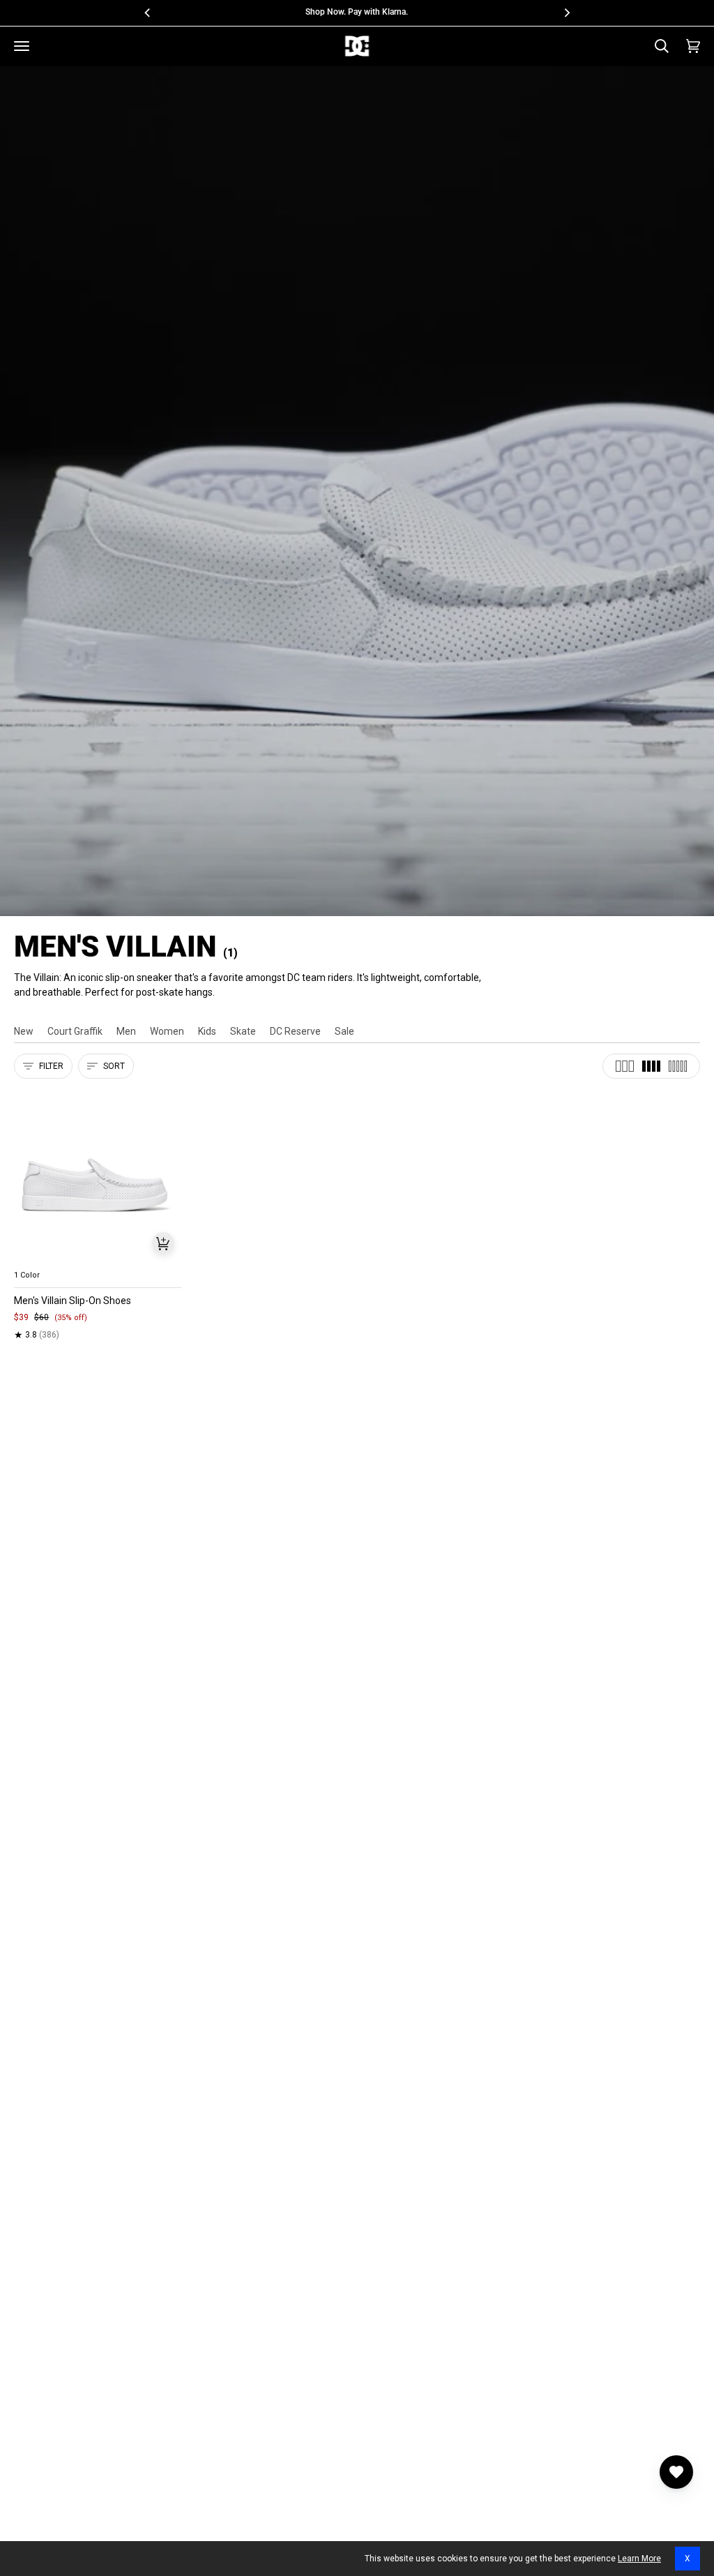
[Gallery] (98, 1176)
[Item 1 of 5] (98, 1176)
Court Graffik (75, 1031)
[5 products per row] (678, 1066)
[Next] (566, 13)
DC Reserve (295, 1031)
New (24, 1031)
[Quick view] (163, 1243)
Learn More (639, 2559)
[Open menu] (22, 46)
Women (167, 1031)
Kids (207, 1031)
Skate (243, 1031)
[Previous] (148, 13)
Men (126, 1031)
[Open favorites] (676, 2472)
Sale (344, 1031)
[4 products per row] (651, 1066)
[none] (98, 1259)
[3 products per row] (625, 1066)
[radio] (33, 1259)
